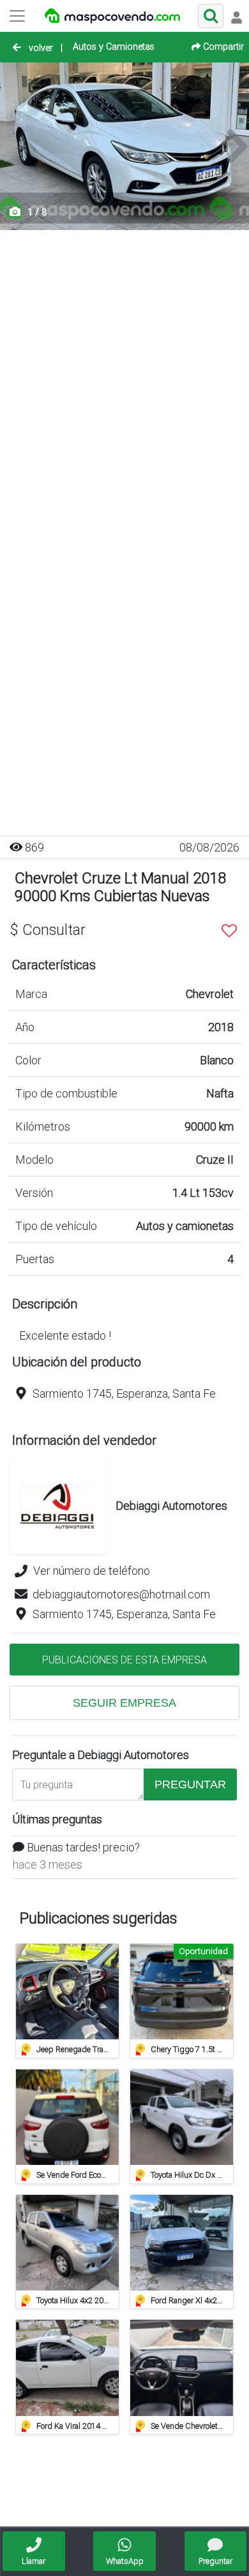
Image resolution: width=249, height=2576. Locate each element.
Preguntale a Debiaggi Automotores (101, 1755)
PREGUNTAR (190, 1784)
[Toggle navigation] (236, 16)
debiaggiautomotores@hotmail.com (121, 1594)
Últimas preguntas (57, 1819)
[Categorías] (17, 16)
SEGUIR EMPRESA (124, 1703)
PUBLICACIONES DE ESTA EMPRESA (124, 1660)
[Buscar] (211, 16)
